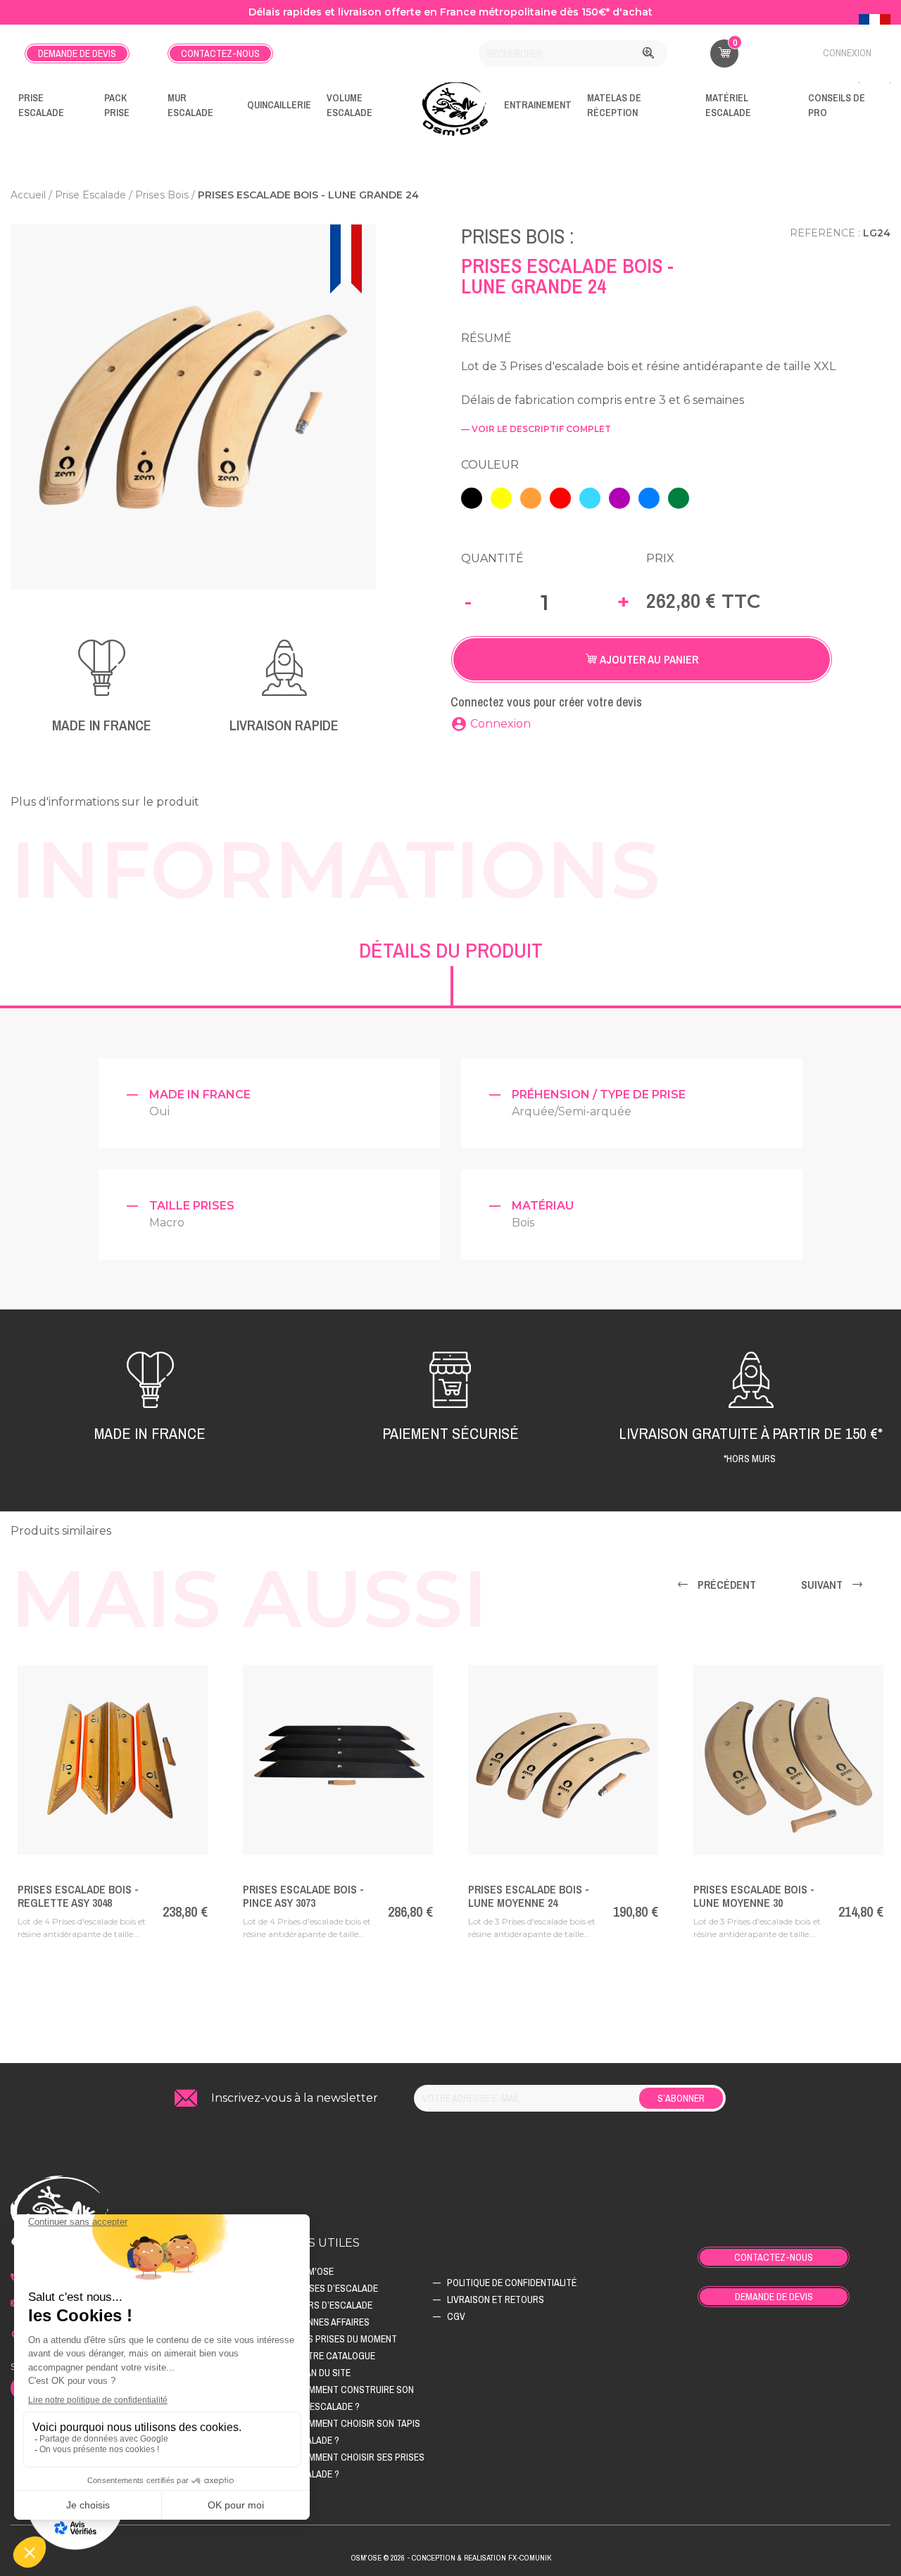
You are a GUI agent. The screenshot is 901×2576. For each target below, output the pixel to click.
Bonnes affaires (333, 2322)
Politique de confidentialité (512, 2283)
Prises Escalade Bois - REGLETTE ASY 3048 (78, 1896)
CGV (456, 2316)
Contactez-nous (220, 53)
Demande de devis (77, 53)
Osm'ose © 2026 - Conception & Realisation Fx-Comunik (451, 2558)
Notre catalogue (335, 2356)
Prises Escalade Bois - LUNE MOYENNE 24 (529, 1896)
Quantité (492, 558)
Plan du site (323, 2373)
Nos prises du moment (346, 2339)
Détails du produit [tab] (451, 950)
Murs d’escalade (334, 2305)
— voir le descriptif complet (536, 429)
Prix (660, 558)
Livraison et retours (496, 2299)
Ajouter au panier (648, 659)
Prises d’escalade (337, 2288)
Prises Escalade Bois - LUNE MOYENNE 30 (754, 1896)
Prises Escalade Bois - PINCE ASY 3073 (303, 1896)
